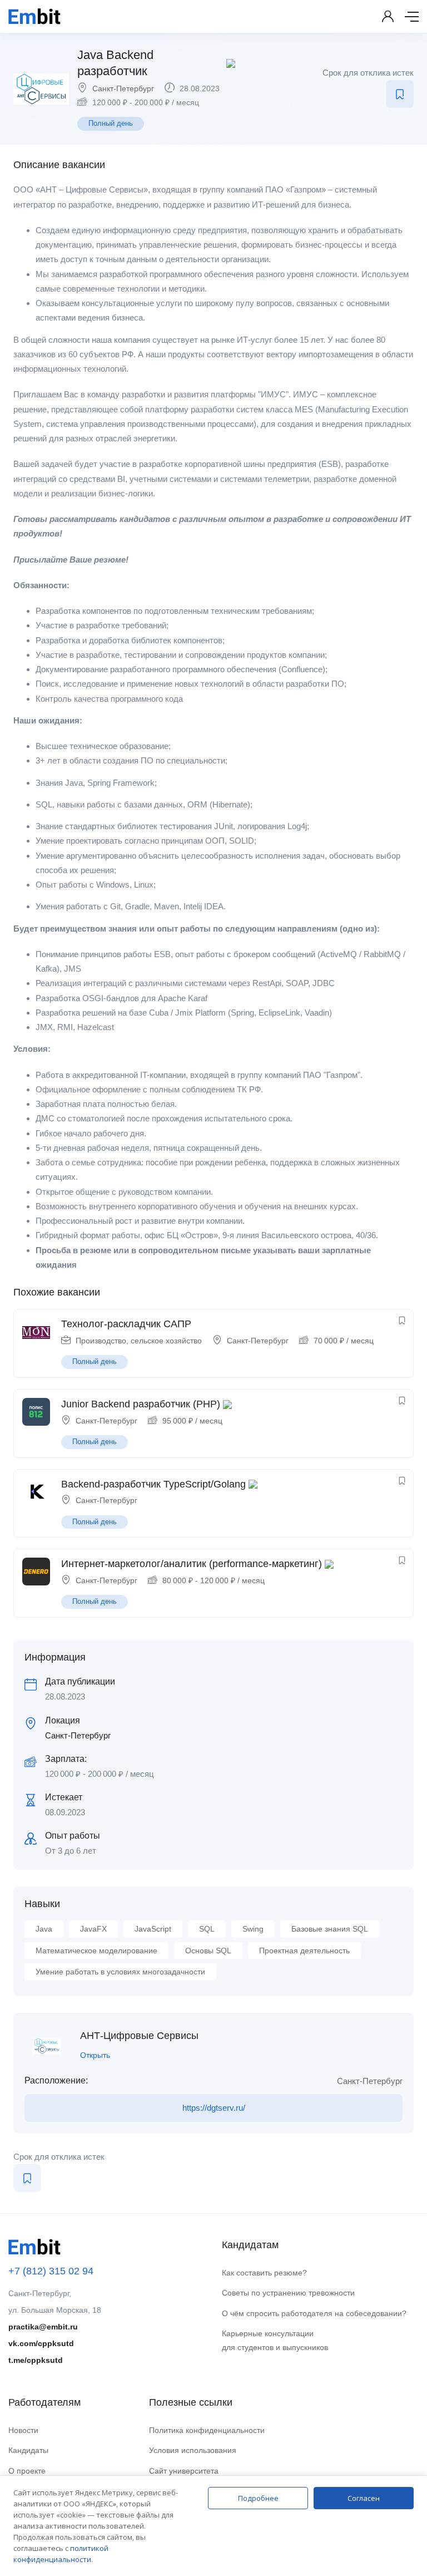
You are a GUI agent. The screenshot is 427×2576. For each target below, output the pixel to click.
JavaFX (93, 1929)
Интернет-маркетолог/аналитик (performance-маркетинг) (192, 1564)
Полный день (111, 123)
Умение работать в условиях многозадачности (120, 1972)
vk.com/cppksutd (41, 2343)
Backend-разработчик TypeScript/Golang (153, 1484)
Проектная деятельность (304, 1951)
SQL (207, 1929)
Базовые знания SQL (330, 1929)
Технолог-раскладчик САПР (126, 1324)
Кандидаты (28, 2450)
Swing (253, 1929)
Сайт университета (184, 2471)
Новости (23, 2430)
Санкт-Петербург (123, 88)
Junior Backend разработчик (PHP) (141, 1404)
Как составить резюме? (264, 2273)
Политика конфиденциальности (207, 2430)
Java (44, 1929)
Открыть (95, 2055)
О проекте (27, 2471)
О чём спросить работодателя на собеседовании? (314, 2313)
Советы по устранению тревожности (288, 2293)
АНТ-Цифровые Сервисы (139, 2036)
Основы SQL (208, 1951)
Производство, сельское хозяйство (139, 1341)
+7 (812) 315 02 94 (51, 2271)
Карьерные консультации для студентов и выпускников (275, 2340)
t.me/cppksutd (36, 2360)
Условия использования (193, 2450)
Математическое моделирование (96, 1951)
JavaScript (153, 1929)
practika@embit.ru (43, 2327)
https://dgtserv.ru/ (214, 2108)
